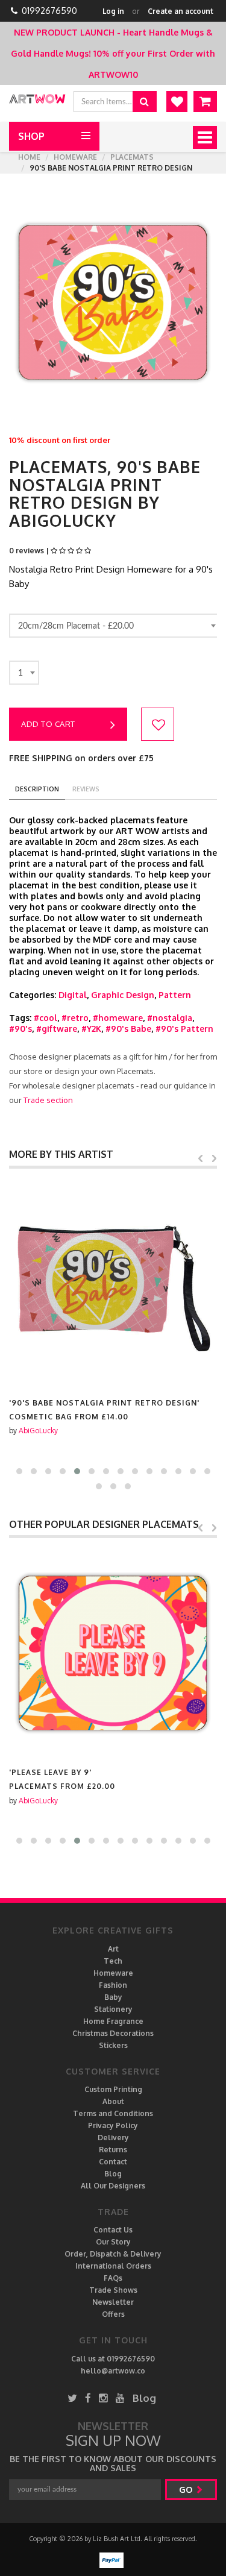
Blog (113, 2174)
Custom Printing (113, 2089)
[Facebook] (88, 2398)
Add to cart (48, 724)
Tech (113, 1961)
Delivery (113, 2138)
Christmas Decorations (113, 2033)
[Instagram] (103, 2398)
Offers (113, 2314)
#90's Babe (128, 1029)
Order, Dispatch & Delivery (113, 2254)
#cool (46, 1018)
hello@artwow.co (113, 2371)
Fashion (113, 1985)
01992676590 (49, 11)
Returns (113, 2150)
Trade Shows (113, 2290)
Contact (113, 2162)
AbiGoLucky (38, 1431)
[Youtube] (120, 2398)
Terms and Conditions (113, 2113)
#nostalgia (170, 1018)
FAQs (113, 2278)
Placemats (132, 157)
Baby (113, 1997)
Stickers (113, 2045)
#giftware (57, 1029)
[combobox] (115, 626)
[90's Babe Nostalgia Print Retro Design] (113, 1283)
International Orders (113, 2266)
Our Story (113, 2242)
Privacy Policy (113, 2125)
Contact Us (113, 2230)
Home (29, 157)
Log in (113, 11)
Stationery (113, 2009)
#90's (20, 1029)
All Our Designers (113, 2186)
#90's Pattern (184, 1029)
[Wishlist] (177, 102)
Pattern (175, 995)
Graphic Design (123, 995)
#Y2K (91, 1029)
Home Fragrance (113, 2021)
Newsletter (113, 2302)
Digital (73, 995)
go (187, 2490)
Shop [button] (31, 136)
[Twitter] (72, 2398)
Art (113, 1949)
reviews (86, 789)
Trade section (48, 1100)
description (37, 789)
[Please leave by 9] (113, 1652)
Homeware (75, 157)
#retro (75, 1018)
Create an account (180, 11)
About (113, 2101)
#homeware (118, 1018)
